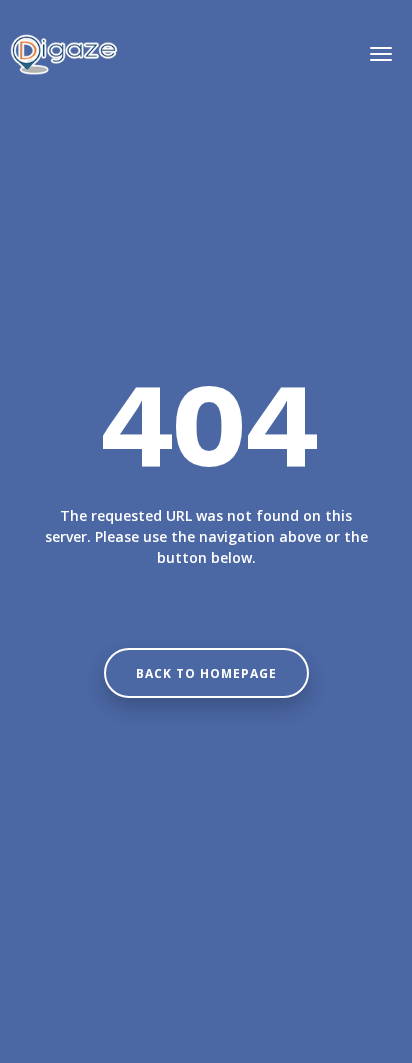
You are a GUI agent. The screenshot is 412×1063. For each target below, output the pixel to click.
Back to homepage (206, 673)
